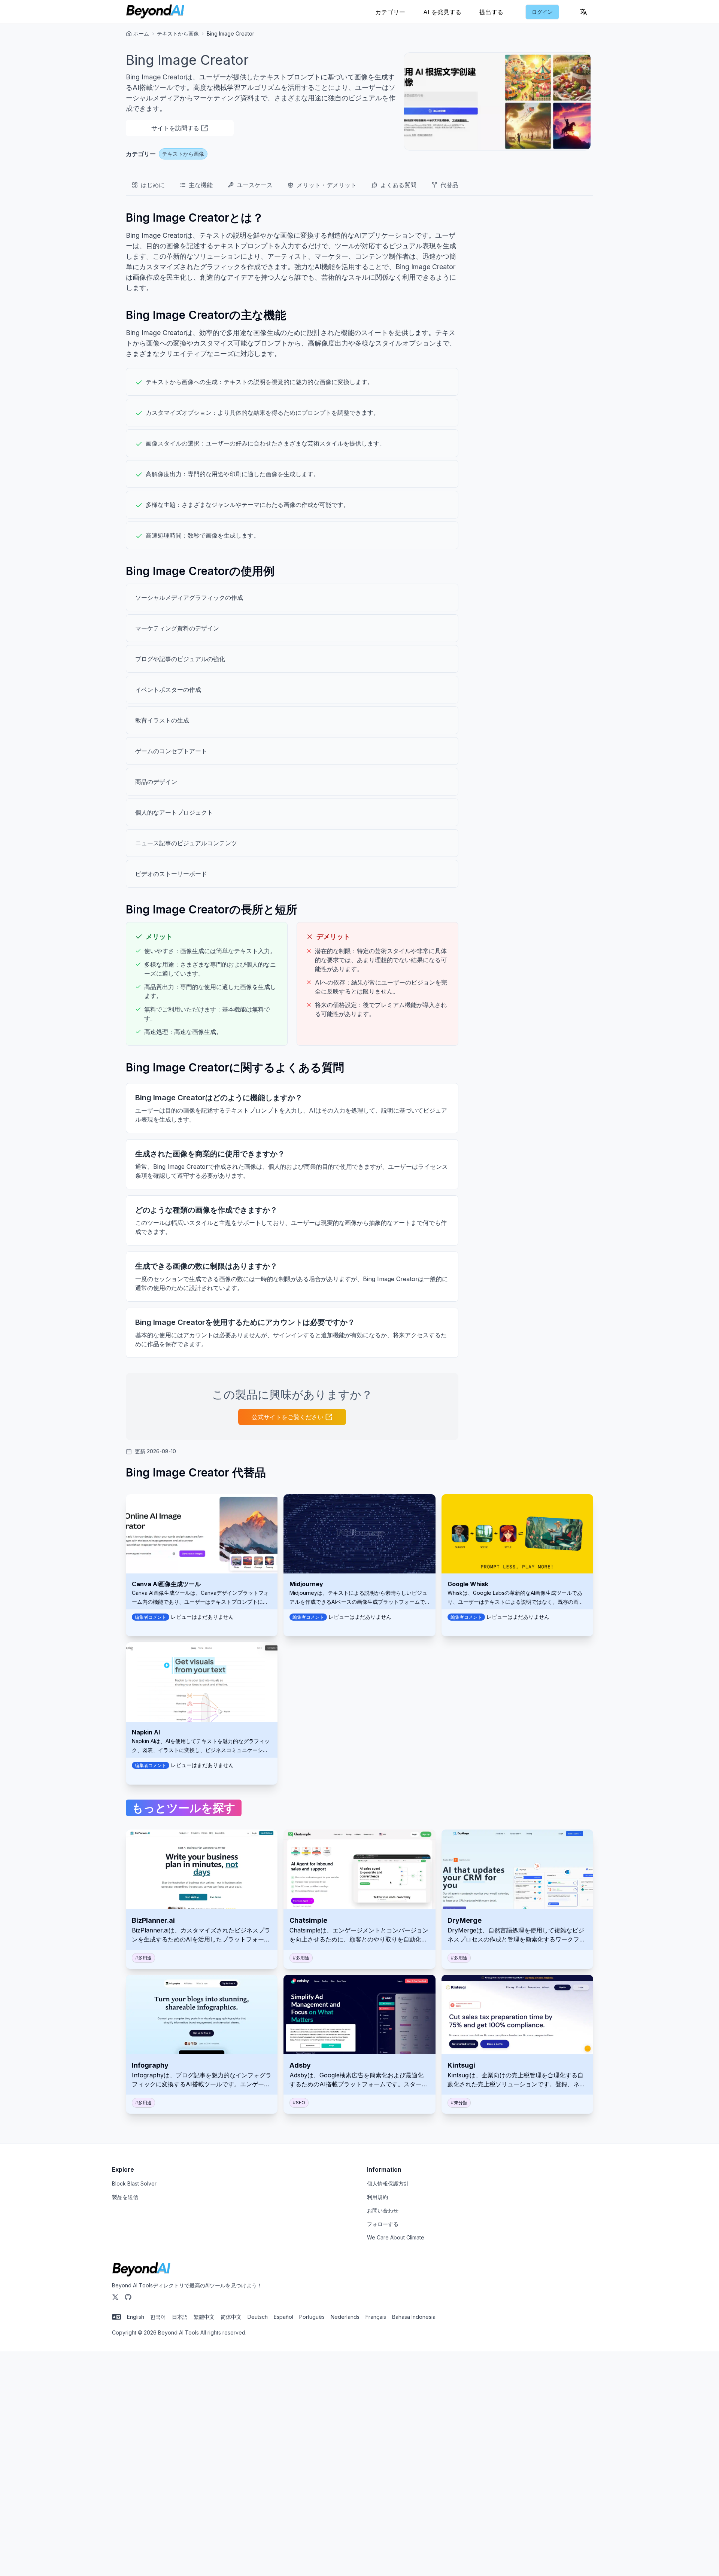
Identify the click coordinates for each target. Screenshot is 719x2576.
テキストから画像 (178, 34)
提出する (491, 12)
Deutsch (258, 2317)
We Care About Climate (396, 2237)
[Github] (128, 2297)
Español (283, 2317)
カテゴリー (390, 12)
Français (376, 2317)
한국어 (158, 2317)
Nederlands (345, 2317)
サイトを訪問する (175, 128)
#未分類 (459, 2103)
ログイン (542, 12)
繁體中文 (204, 2317)
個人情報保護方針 (388, 2183)
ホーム (141, 34)
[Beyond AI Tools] (141, 2270)
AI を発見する (442, 12)
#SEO (299, 2103)
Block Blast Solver (134, 2183)
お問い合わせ (383, 2210)
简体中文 (231, 2317)
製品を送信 (125, 2197)
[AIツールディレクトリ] (155, 12)
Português (312, 2317)
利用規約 (377, 2197)
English (136, 2317)
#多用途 (143, 1958)
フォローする (383, 2224)
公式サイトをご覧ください (288, 1417)
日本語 (180, 2317)
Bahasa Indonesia (414, 2317)
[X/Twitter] (115, 2297)
